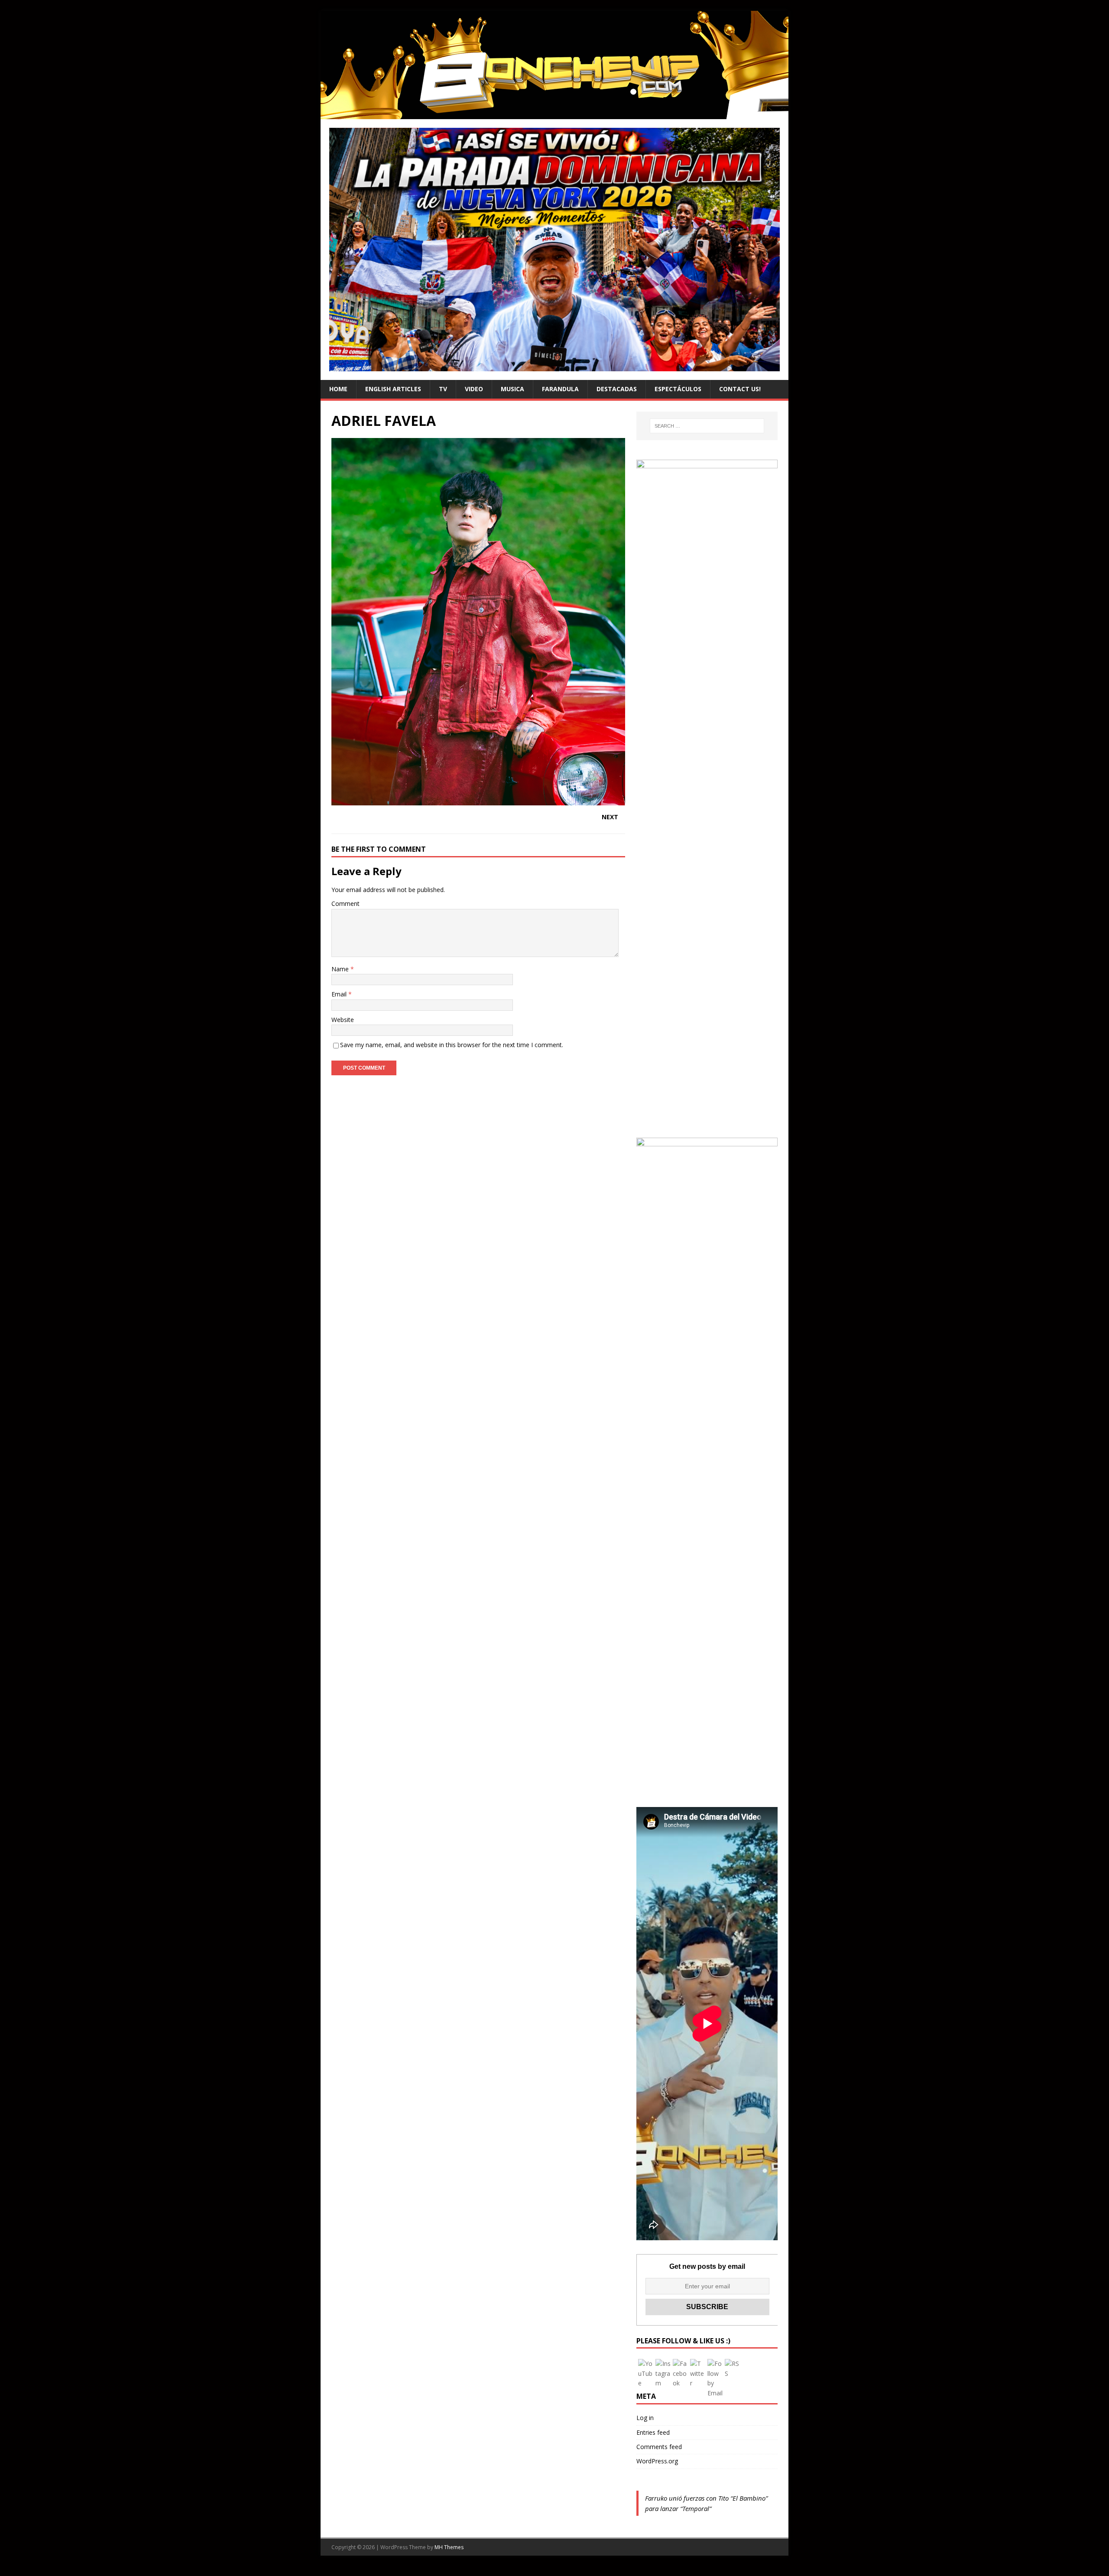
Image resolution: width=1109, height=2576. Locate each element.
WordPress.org (657, 2461)
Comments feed (659, 2447)
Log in (645, 2418)
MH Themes (449, 2547)
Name (341, 969)
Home (338, 389)
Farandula (560, 389)
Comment (345, 904)
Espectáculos (678, 389)
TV (443, 389)
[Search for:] (707, 426)
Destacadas (617, 389)
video (474, 389)
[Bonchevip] (554, 114)
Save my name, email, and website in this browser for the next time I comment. (452, 1045)
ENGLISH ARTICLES (393, 389)
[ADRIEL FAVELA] (478, 800)
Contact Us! (740, 389)
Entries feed (653, 2432)
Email (340, 994)
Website (343, 1020)
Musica (512, 389)
